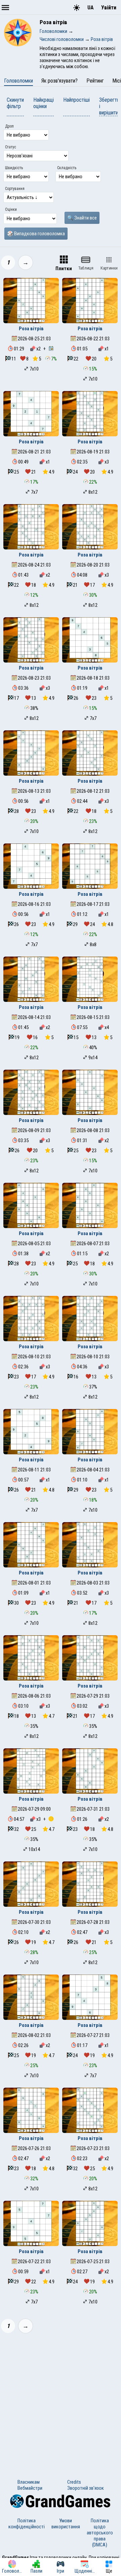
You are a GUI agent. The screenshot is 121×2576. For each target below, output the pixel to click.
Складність (67, 168)
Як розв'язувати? (59, 81)
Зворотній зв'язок (86, 2488)
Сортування (15, 189)
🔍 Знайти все (82, 218)
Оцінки (11, 209)
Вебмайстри (30, 2488)
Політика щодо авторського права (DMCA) (100, 2533)
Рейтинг (95, 81)
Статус (11, 147)
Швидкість (14, 168)
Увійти (109, 8)
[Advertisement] (61, 2402)
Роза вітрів (31, 329)
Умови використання (66, 2524)
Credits (74, 2482)
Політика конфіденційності (27, 2524)
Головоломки (18, 81)
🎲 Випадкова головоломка (36, 234)
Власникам (29, 2482)
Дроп (9, 126)
